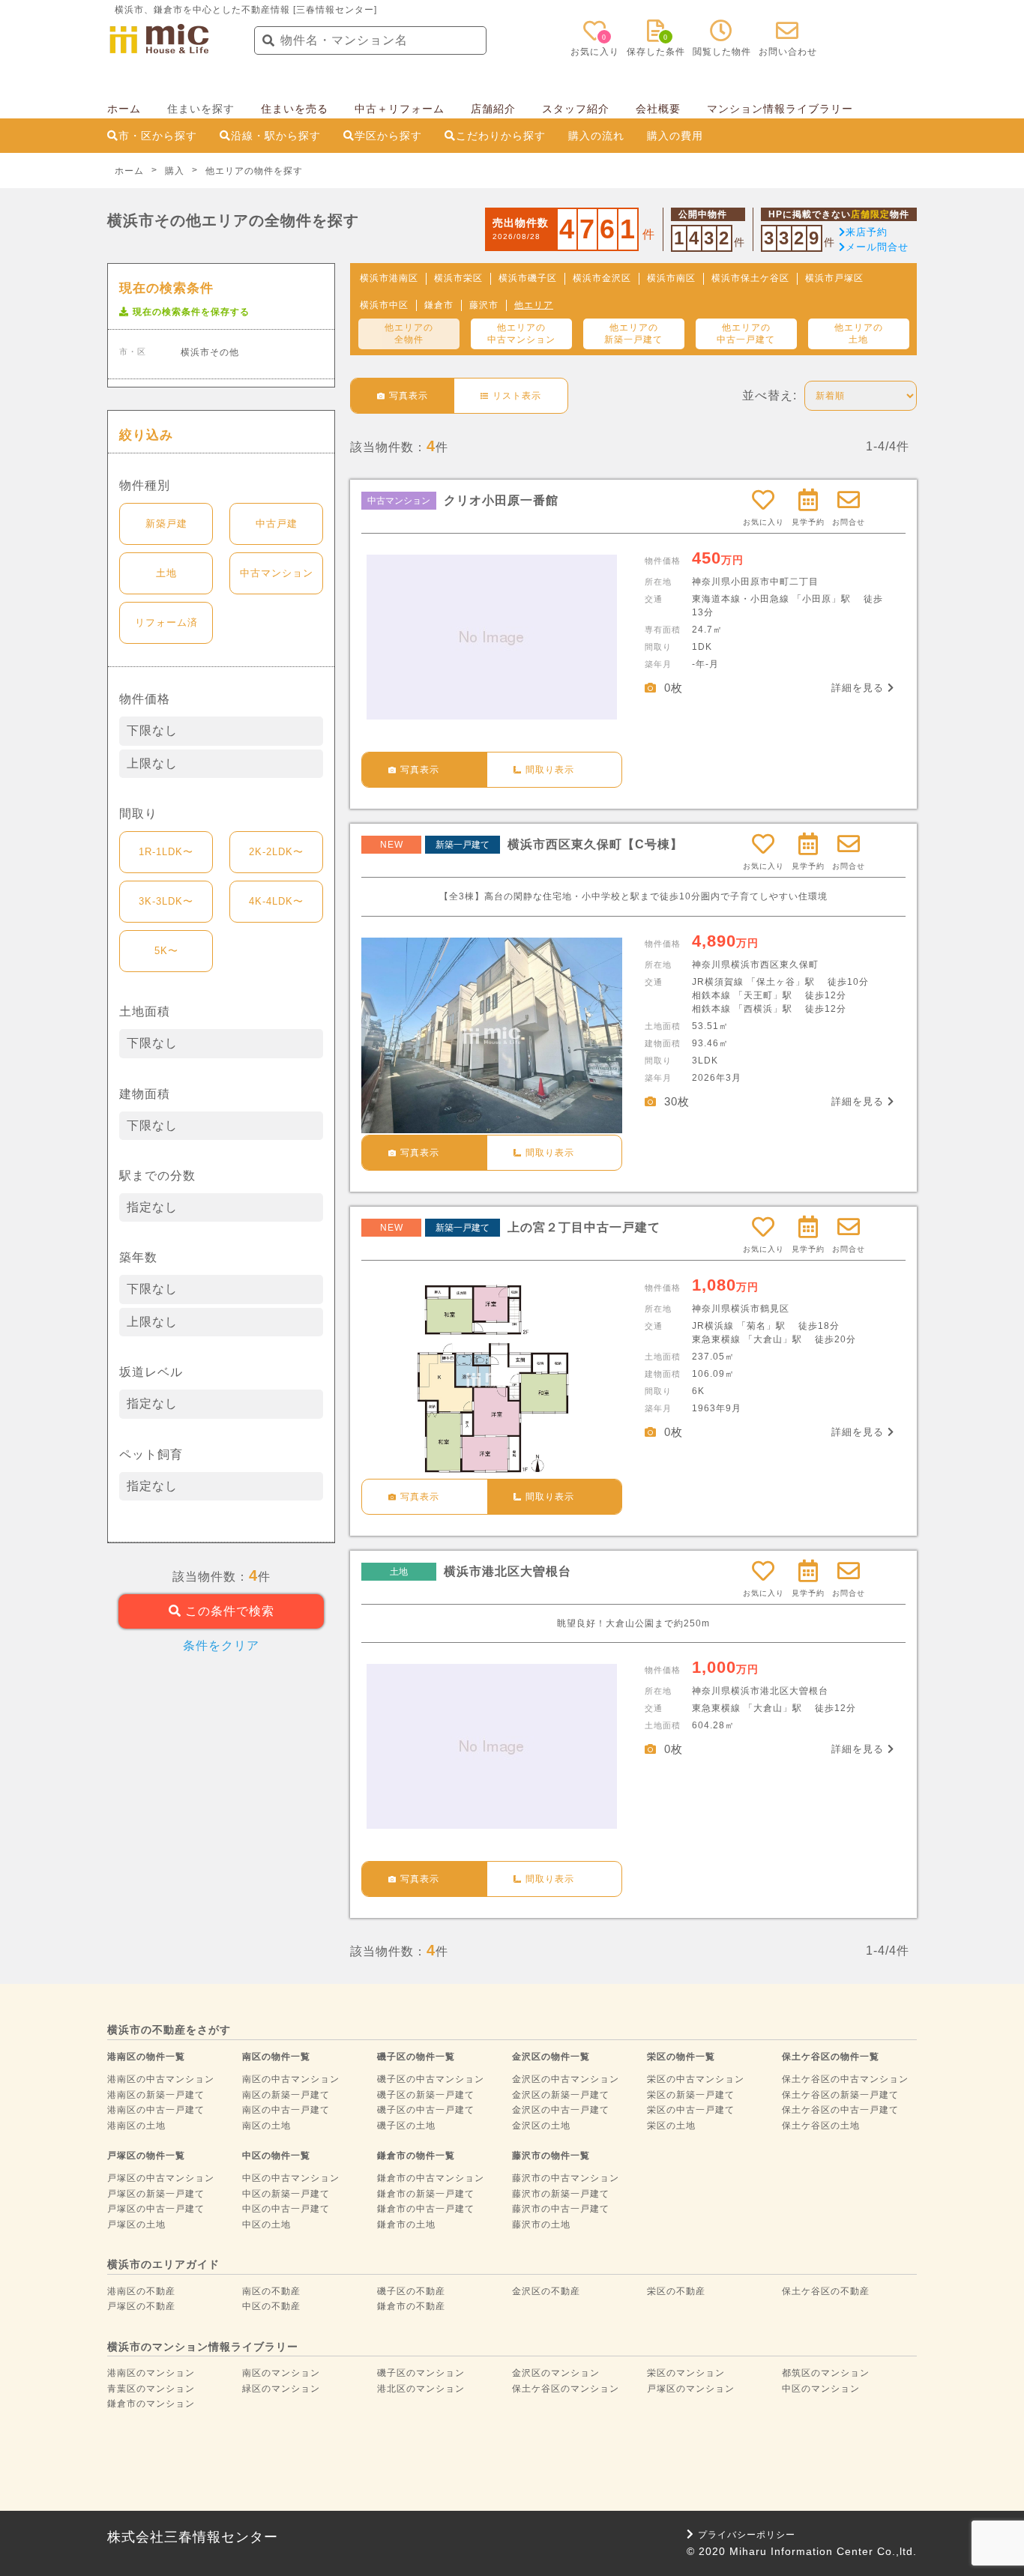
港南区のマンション (151, 2373)
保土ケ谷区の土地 (821, 2126)
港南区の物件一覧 (146, 2057)
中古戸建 (277, 524)
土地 (166, 573)
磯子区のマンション (421, 2373)
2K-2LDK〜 (276, 852)
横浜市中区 (384, 305)
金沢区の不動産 (546, 2291)
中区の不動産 (271, 2306)
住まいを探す (201, 109)
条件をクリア (221, 1646)
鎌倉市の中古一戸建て (426, 2209)
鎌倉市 (439, 305)
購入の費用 (675, 136)
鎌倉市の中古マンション (431, 2178)
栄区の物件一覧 (681, 2057)
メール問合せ (877, 247)
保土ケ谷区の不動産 (826, 2291)
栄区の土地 (671, 2126)
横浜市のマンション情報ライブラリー (203, 2347)
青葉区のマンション (151, 2389)
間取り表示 (550, 770)
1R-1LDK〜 (166, 852)
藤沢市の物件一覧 (551, 2156)
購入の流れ (596, 136)
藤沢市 (484, 305)
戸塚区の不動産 (141, 2306)
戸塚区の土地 (136, 2224)
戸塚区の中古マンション (161, 2178)
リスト (517, 396)
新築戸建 (166, 524)
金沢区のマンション (556, 2373)
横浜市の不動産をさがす (169, 2030)
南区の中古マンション (291, 2079)
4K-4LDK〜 (276, 901)
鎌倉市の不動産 (411, 2306)
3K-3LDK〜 (166, 901)
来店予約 (867, 232)
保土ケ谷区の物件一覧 (831, 2057)
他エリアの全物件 (409, 334)
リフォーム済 (166, 622)
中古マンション (277, 573)
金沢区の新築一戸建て (561, 2095)
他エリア (534, 305)
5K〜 (166, 951)
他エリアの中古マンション (521, 334)
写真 (409, 396)
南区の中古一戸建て (286, 2110)
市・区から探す (158, 136)
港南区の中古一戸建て (156, 2110)
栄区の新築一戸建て (691, 2095)
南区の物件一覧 (276, 2057)
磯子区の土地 (406, 2126)
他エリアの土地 (859, 334)
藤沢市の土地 (541, 2224)
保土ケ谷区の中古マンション (845, 2079)
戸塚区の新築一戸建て (156, 2194)
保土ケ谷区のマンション (566, 2389)
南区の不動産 (271, 2291)
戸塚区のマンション (691, 2389)
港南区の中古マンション (161, 2079)
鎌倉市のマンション (151, 2404)
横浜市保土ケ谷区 (750, 278)
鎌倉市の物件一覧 (416, 2156)
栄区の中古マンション (696, 2079)
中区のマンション (821, 2389)
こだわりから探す (501, 136)
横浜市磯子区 (528, 278)
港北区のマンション (421, 2389)
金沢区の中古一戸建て (561, 2110)
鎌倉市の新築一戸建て (426, 2194)
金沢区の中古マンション (566, 2079)
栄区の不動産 (676, 2291)
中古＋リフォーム (400, 109)
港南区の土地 (136, 2126)
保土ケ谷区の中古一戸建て (840, 2110)
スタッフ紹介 (576, 109)
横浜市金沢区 (602, 278)
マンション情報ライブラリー (780, 109)
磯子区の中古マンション (431, 2079)
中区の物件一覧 (276, 2156)
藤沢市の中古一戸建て (561, 2209)
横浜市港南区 (389, 278)
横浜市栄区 (458, 278)
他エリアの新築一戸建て (633, 334)
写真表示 (420, 770)
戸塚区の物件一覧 (146, 2156)
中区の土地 (266, 2224)
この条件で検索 (228, 1611)
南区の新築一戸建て (286, 2095)
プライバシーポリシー (747, 2535)
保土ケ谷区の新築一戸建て (840, 2095)
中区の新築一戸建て (286, 2194)
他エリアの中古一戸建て (746, 334)
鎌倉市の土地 (406, 2224)
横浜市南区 (671, 278)
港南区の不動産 (141, 2291)
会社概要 (658, 109)
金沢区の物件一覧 (551, 2057)
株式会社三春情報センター (193, 2537)
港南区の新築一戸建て (156, 2095)
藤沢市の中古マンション (566, 2178)
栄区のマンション (686, 2373)
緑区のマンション (281, 2389)
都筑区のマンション (826, 2373)
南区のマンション (281, 2373)
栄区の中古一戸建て (691, 2110)
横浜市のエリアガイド (163, 2264)
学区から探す (388, 136)
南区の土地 (266, 2126)
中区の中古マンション (291, 2178)
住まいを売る (295, 109)
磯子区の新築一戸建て (426, 2095)
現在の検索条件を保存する (191, 312)
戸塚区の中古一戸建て (156, 2209)
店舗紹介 (493, 109)
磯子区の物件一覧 (416, 2057)
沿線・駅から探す (276, 136)
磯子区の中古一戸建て (426, 2110)
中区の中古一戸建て (286, 2209)
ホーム (124, 109)
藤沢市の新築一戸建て (561, 2194)
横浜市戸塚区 (834, 278)
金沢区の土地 (541, 2126)
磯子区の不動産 (411, 2291)
